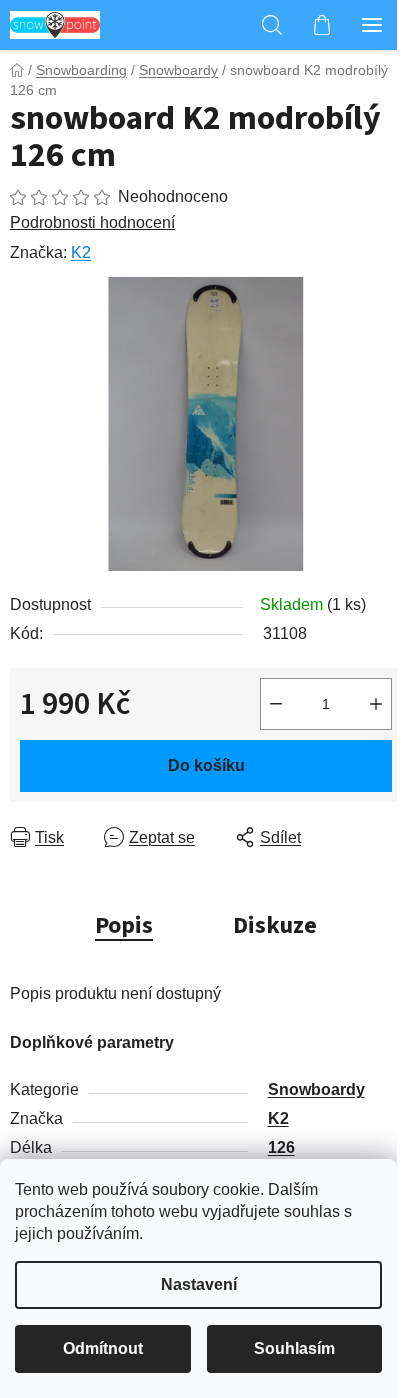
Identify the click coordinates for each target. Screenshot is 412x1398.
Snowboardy (316, 1089)
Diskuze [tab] (275, 925)
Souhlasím (294, 1348)
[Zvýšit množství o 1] (376, 704)
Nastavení (199, 1284)
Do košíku (206, 765)
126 (281, 1147)
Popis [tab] (124, 925)
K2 (81, 252)
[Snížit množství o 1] (276, 704)
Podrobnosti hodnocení (92, 222)
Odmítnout (103, 1348)
